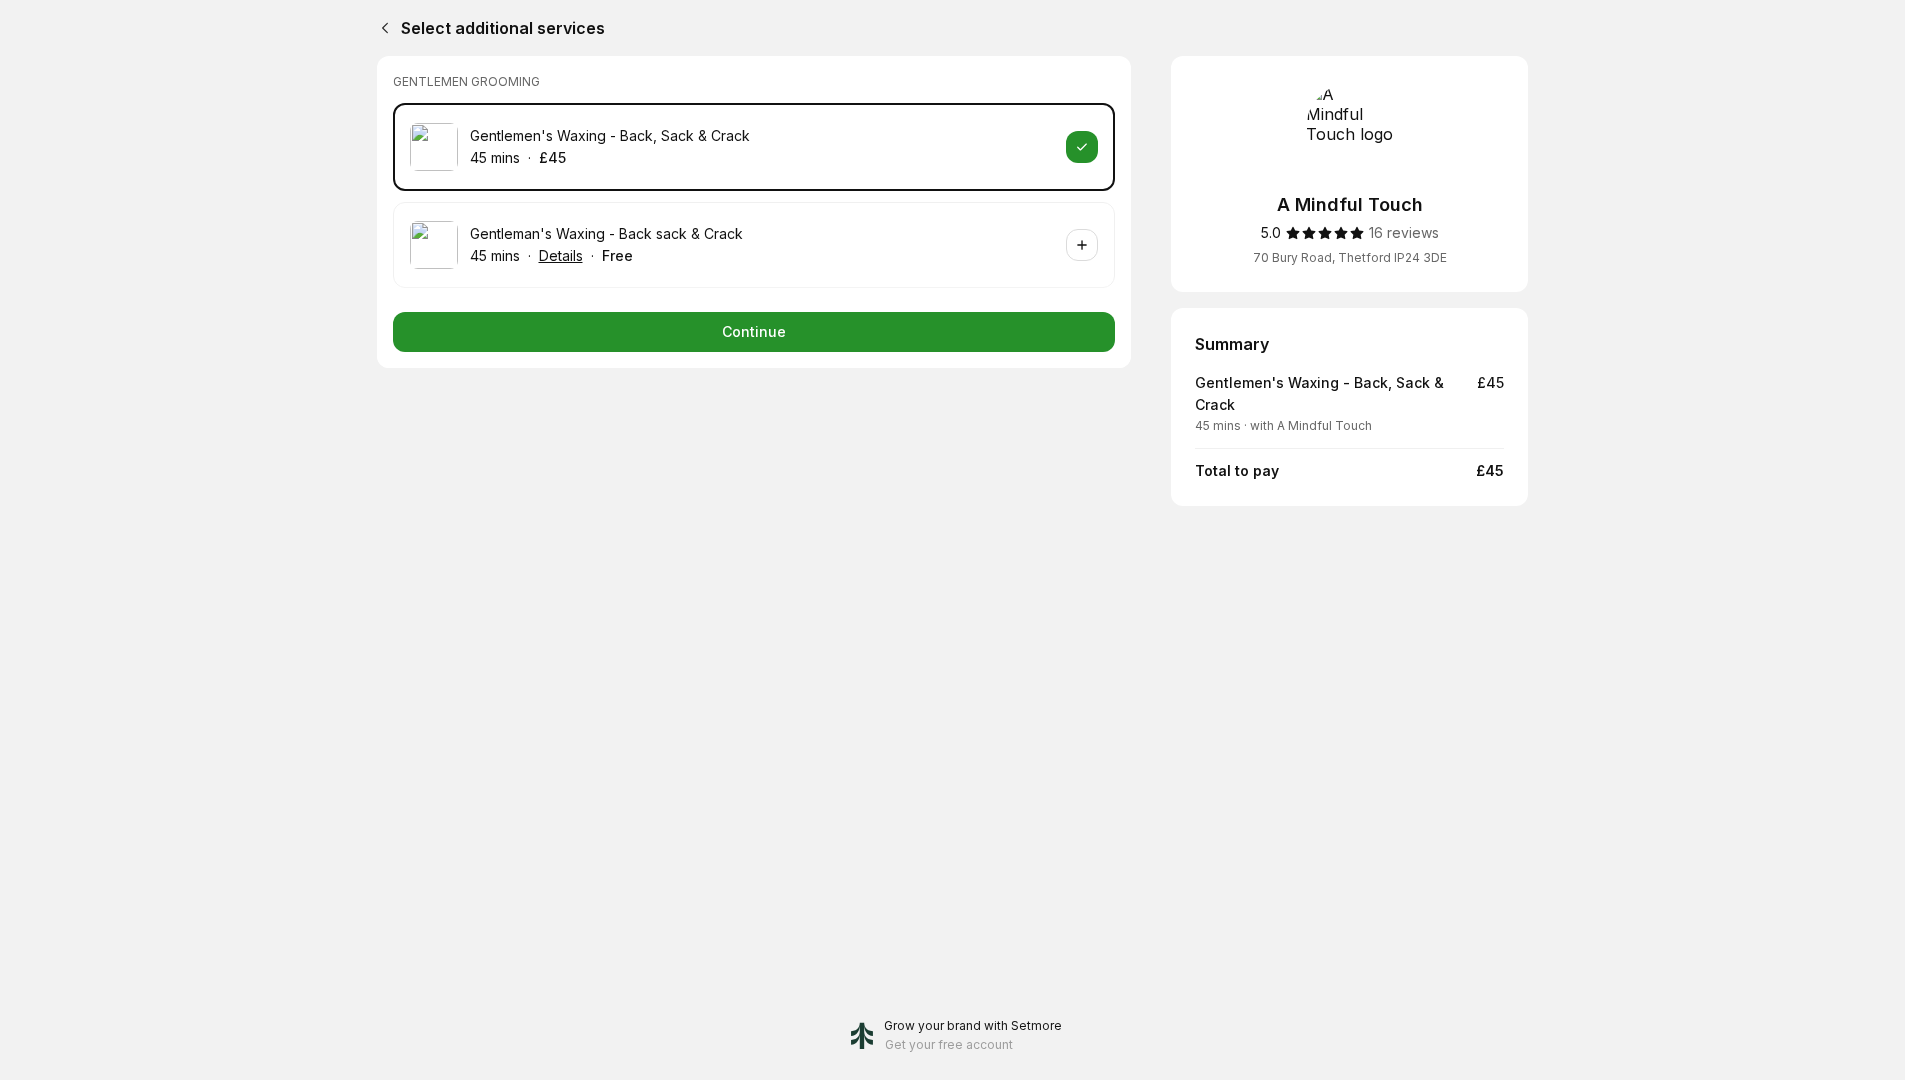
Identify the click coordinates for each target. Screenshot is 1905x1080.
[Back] (381, 28)
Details (561, 255)
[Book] (1082, 147)
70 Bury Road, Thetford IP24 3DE (1350, 257)
